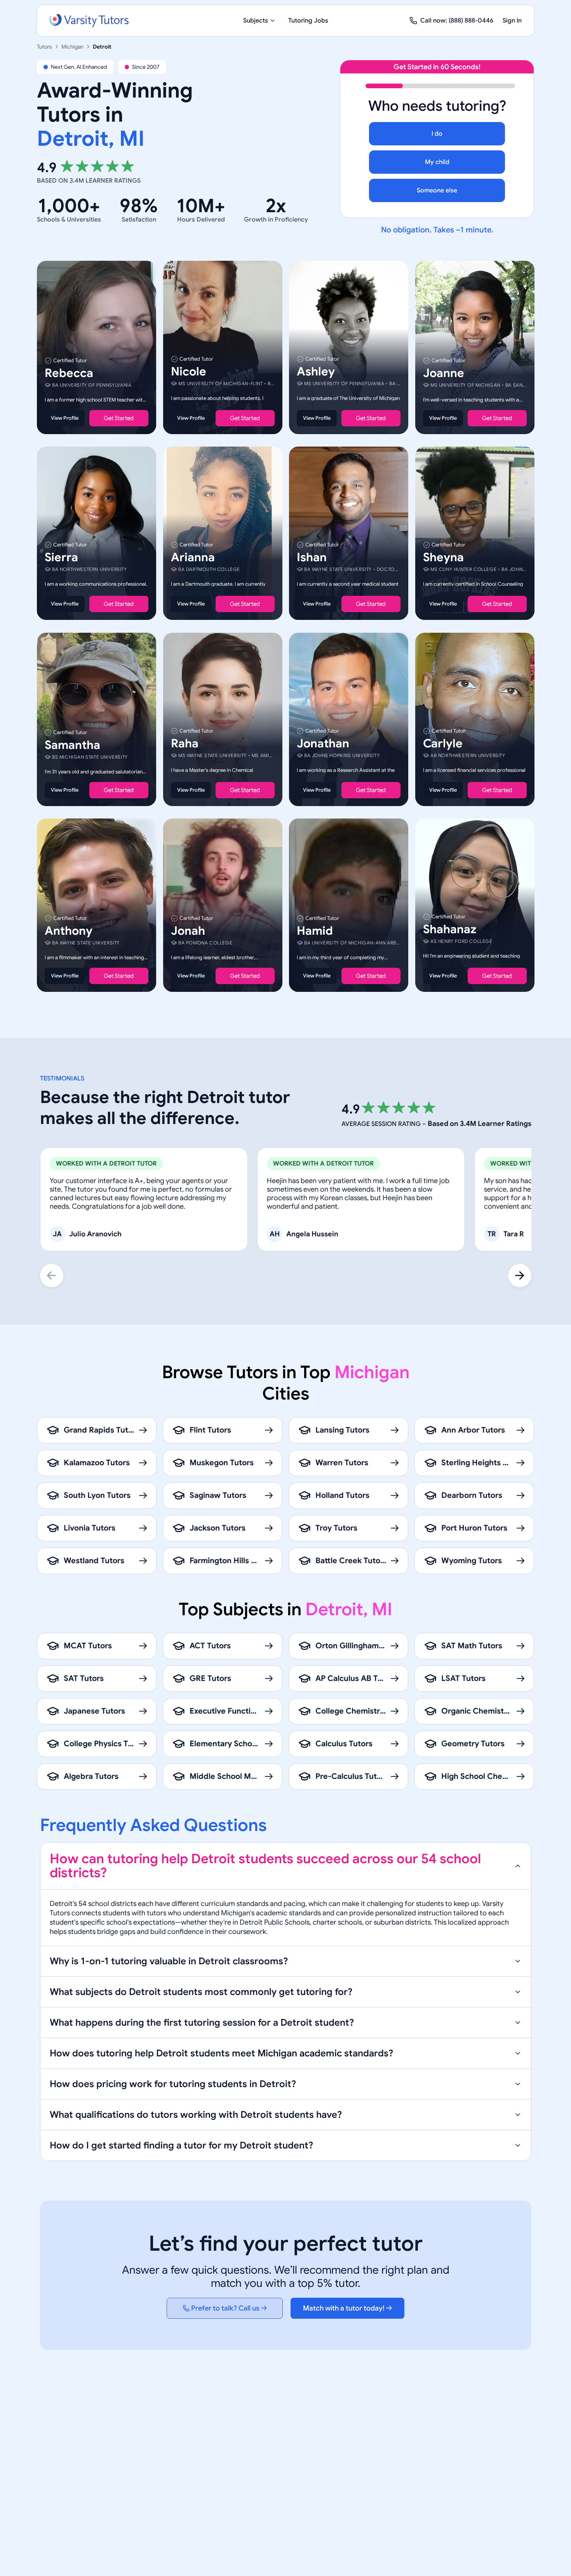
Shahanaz (450, 929)
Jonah (188, 931)
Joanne (444, 373)
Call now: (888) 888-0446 (457, 21)
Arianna (193, 558)
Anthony (69, 931)
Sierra (61, 558)
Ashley (316, 372)
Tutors (44, 47)
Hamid (315, 931)
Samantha (72, 745)
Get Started (119, 418)
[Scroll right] (520, 1276)
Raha (185, 743)
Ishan (312, 558)
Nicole (189, 372)
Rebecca (69, 373)
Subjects (256, 21)
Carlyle (443, 743)
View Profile (65, 418)
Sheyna (443, 558)
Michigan (72, 47)
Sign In (512, 21)
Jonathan (323, 743)
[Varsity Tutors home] (89, 21)
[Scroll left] (52, 1276)
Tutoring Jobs (308, 21)
